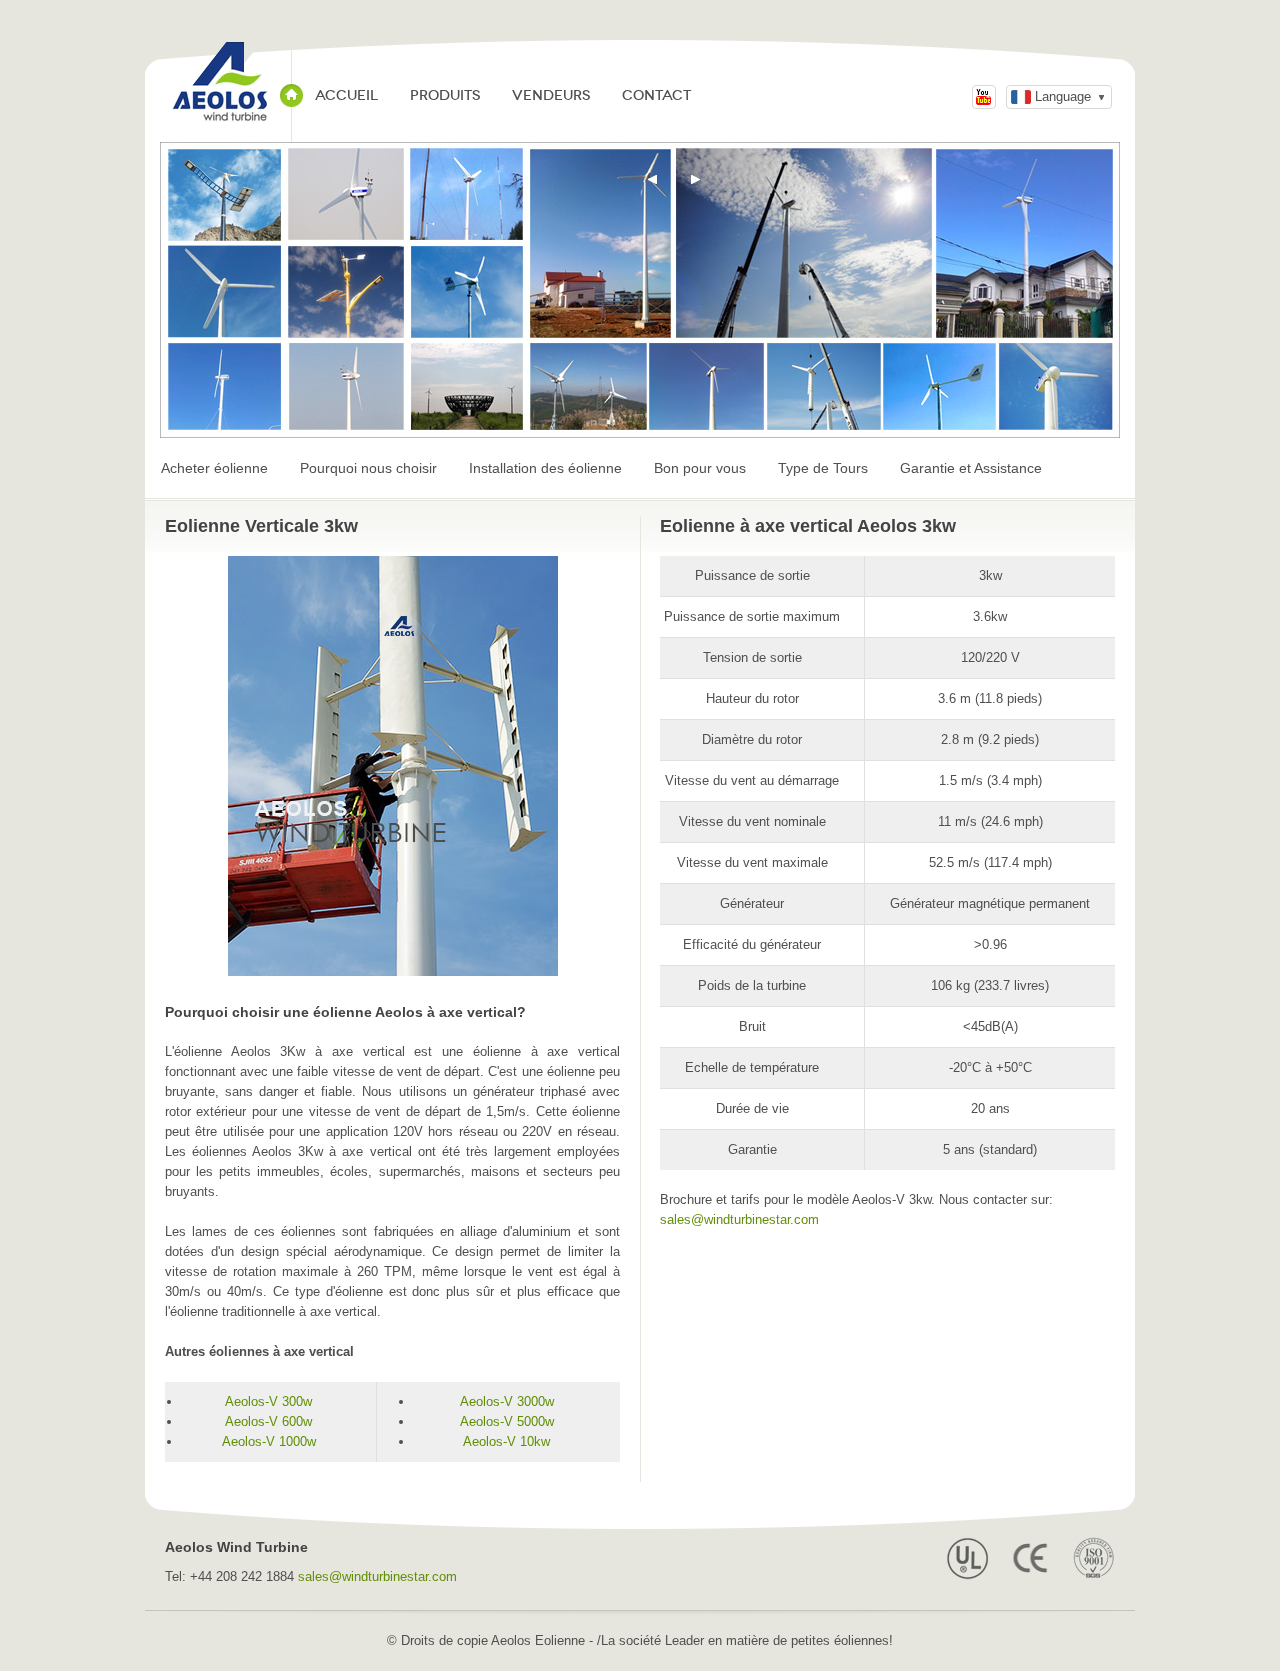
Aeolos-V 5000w (507, 1421)
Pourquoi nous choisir (368, 468)
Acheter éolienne (214, 468)
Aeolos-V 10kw (506, 1441)
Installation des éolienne (545, 468)
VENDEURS (551, 95)
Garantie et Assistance (971, 468)
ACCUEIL (346, 95)
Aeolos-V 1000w (269, 1441)
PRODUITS (445, 95)
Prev (653, 180)
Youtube (984, 97)
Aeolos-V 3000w (507, 1401)
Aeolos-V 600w (268, 1421)
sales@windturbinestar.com (739, 1219)
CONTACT (656, 95)
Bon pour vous (700, 468)
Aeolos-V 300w (268, 1401)
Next (696, 180)
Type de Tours (823, 468)
